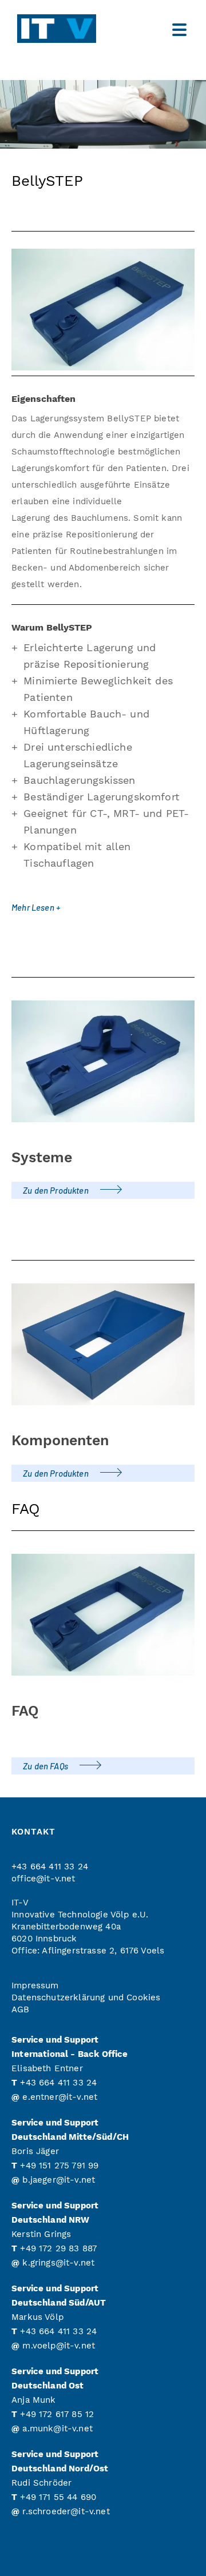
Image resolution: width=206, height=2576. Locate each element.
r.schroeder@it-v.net (66, 2511)
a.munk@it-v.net (58, 2429)
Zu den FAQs (45, 1766)
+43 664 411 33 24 (50, 1867)
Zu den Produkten (56, 1190)
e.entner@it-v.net (60, 2097)
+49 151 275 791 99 (59, 2166)
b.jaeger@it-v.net (59, 2180)
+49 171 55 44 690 (58, 2497)
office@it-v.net (43, 1879)
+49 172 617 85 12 (57, 2414)
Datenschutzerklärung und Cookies (86, 1997)
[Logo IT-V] (77, 29)
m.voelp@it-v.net (59, 2346)
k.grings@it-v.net (58, 2263)
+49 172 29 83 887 (58, 2248)
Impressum (35, 1985)
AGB (21, 2009)
